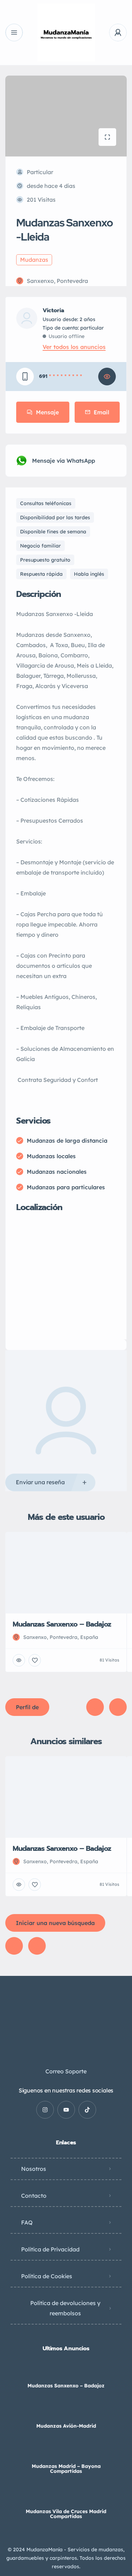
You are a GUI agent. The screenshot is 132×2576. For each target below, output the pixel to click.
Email (101, 412)
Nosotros (34, 2169)
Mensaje (47, 412)
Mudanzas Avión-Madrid (66, 2426)
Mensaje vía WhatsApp (64, 461)
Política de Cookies (47, 2276)
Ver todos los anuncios (74, 347)
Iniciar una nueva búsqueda (55, 1923)
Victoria (53, 310)
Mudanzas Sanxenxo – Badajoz (66, 2386)
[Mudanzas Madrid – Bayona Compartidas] (66, 2452)
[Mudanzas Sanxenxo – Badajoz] (66, 2372)
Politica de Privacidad (50, 2249)
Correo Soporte (66, 2071)
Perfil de (27, 1707)
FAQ (27, 2222)
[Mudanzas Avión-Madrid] (66, 2412)
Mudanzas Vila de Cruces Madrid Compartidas (66, 2514)
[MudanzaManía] (66, 32)
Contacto (34, 2196)
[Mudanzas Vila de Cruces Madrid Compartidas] (66, 2497)
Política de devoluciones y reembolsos (65, 2308)
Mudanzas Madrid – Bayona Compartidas (66, 2469)
